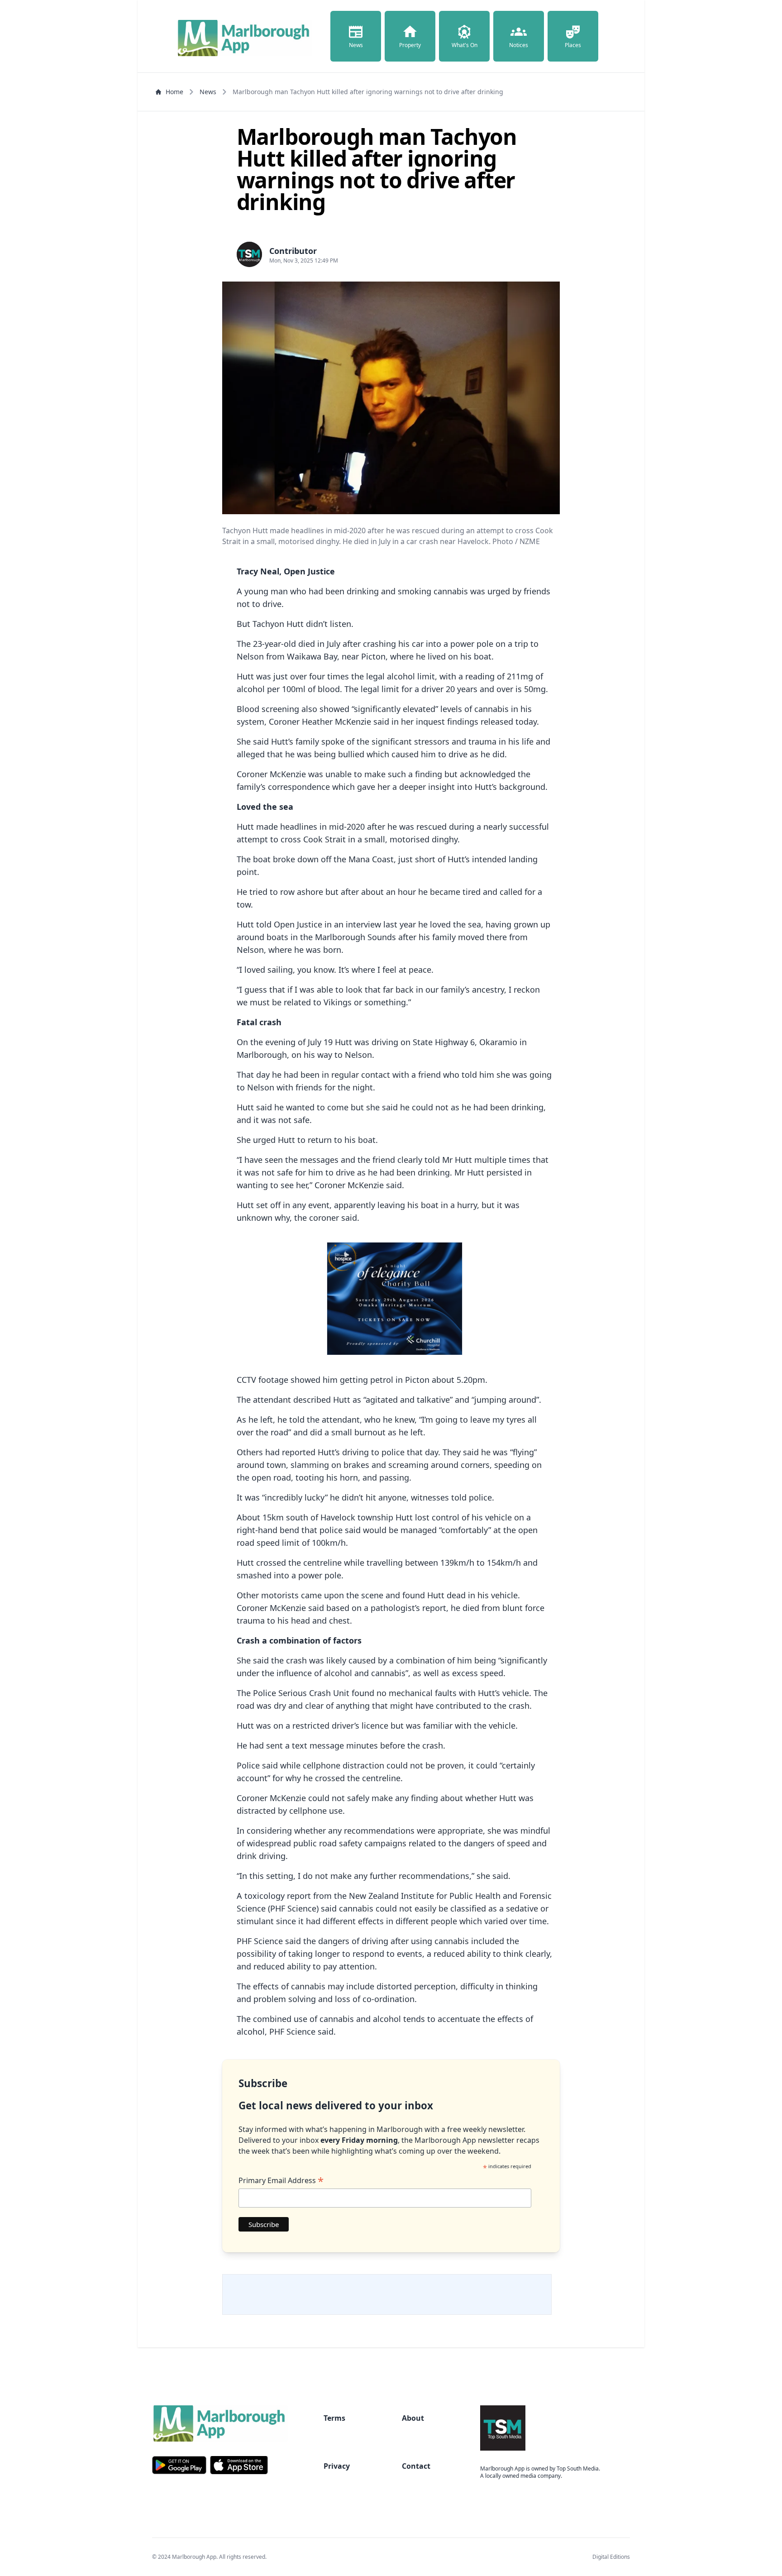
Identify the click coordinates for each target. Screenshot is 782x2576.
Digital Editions (611, 2557)
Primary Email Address (281, 2180)
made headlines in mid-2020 (310, 827)
